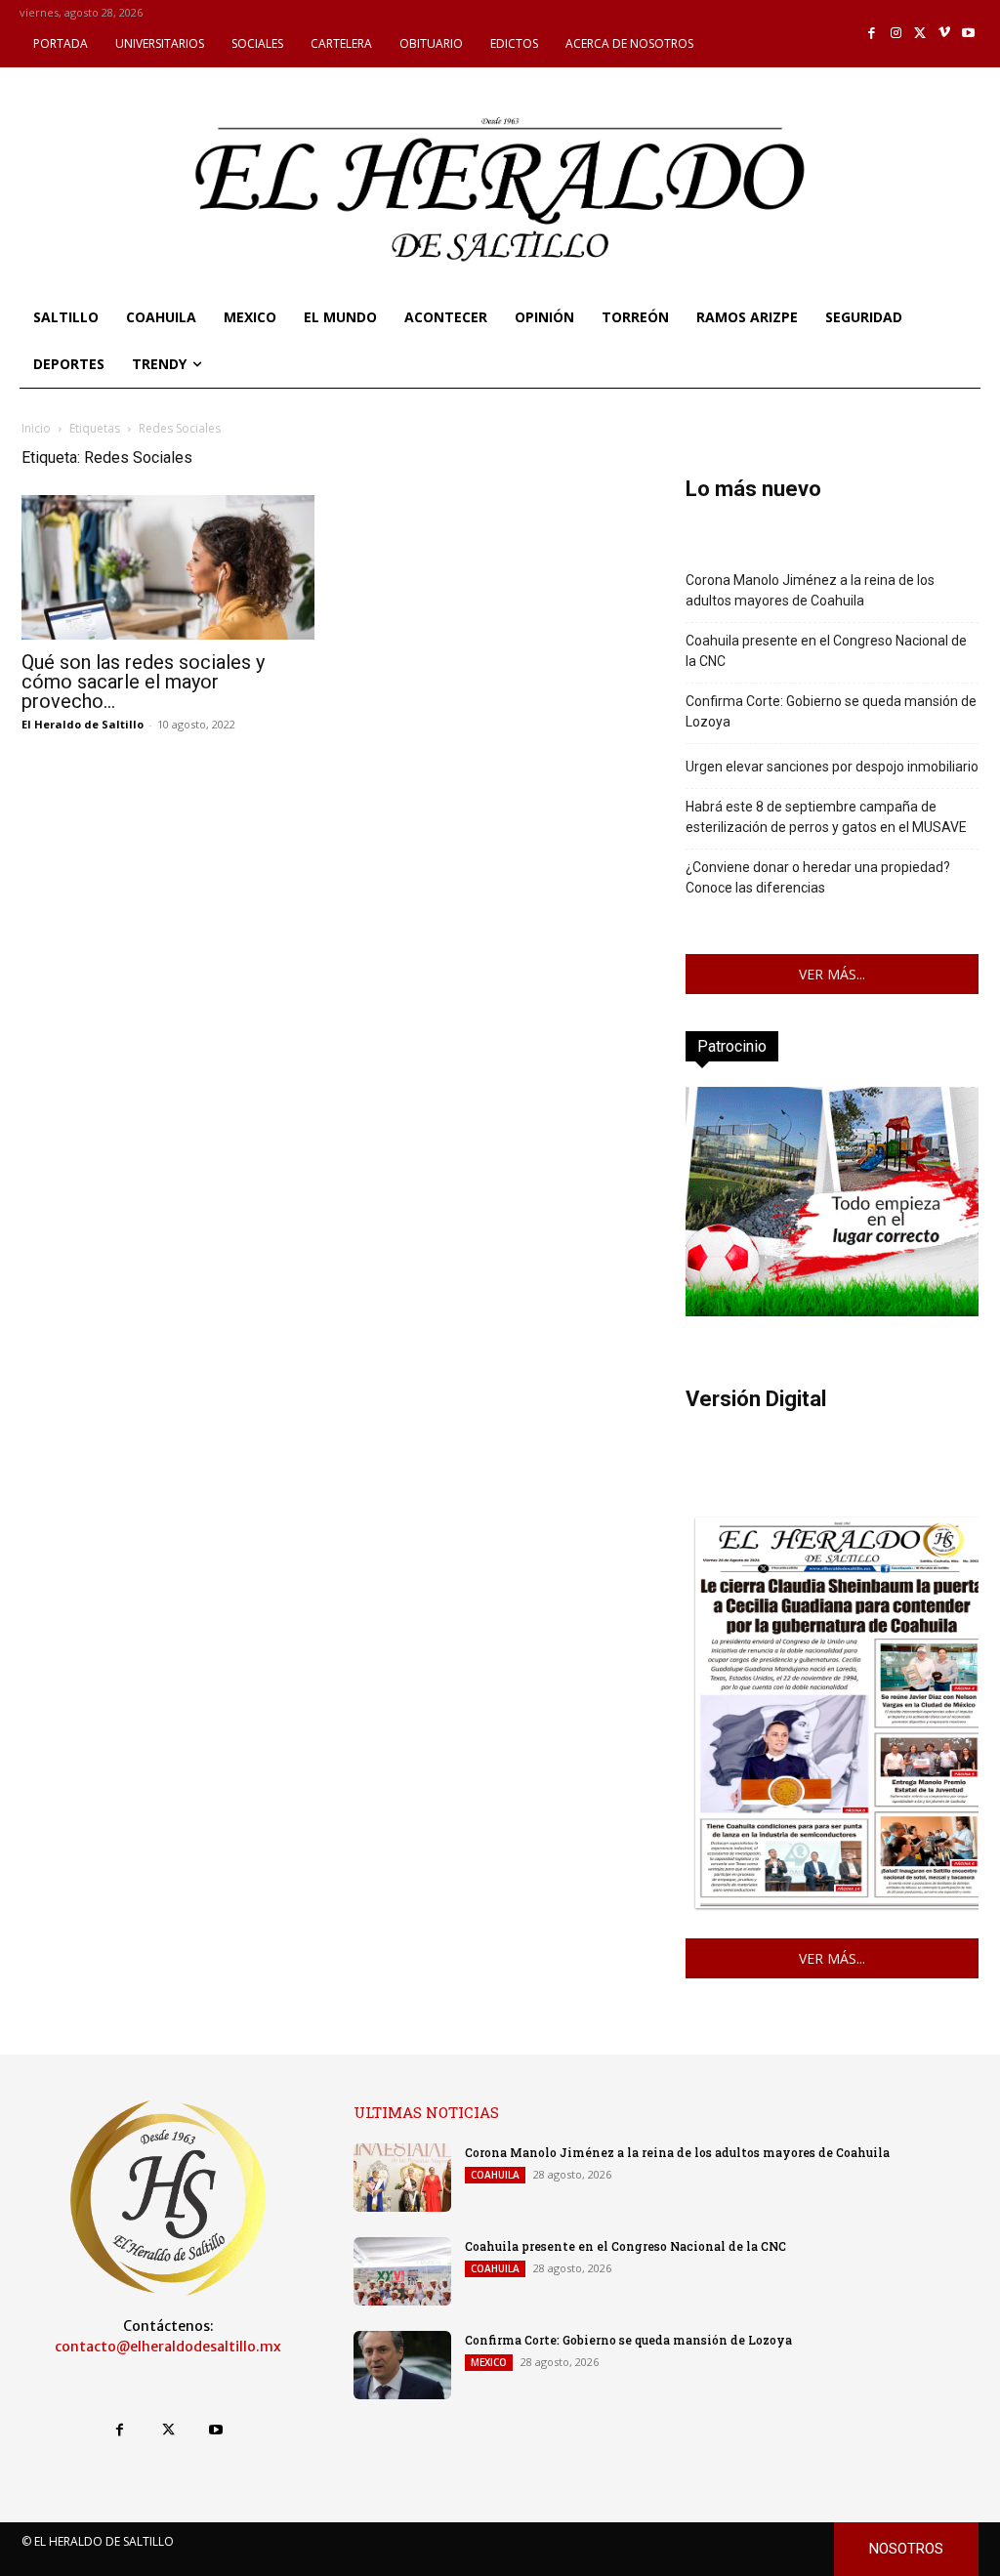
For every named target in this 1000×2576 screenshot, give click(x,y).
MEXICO (489, 2362)
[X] (920, 34)
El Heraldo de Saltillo (83, 724)
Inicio (36, 428)
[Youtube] (968, 34)
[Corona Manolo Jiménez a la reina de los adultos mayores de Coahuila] (402, 2178)
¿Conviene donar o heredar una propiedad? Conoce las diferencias (818, 877)
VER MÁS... (832, 974)
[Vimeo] (945, 34)
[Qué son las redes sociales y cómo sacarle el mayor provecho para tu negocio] (168, 567)
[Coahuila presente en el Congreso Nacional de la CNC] (402, 2271)
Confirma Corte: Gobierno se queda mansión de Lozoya (831, 711)
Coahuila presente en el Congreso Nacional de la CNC (826, 651)
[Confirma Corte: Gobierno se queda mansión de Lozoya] (402, 2365)
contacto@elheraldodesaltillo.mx (168, 2347)
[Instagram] (896, 34)
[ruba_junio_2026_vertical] (832, 1311)
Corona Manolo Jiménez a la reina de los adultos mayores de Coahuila (810, 590)
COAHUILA (495, 2175)
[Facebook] (873, 34)
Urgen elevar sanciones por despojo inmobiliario (832, 767)
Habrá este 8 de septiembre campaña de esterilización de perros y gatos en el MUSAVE (826, 817)
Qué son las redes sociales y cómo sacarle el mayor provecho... (143, 682)
